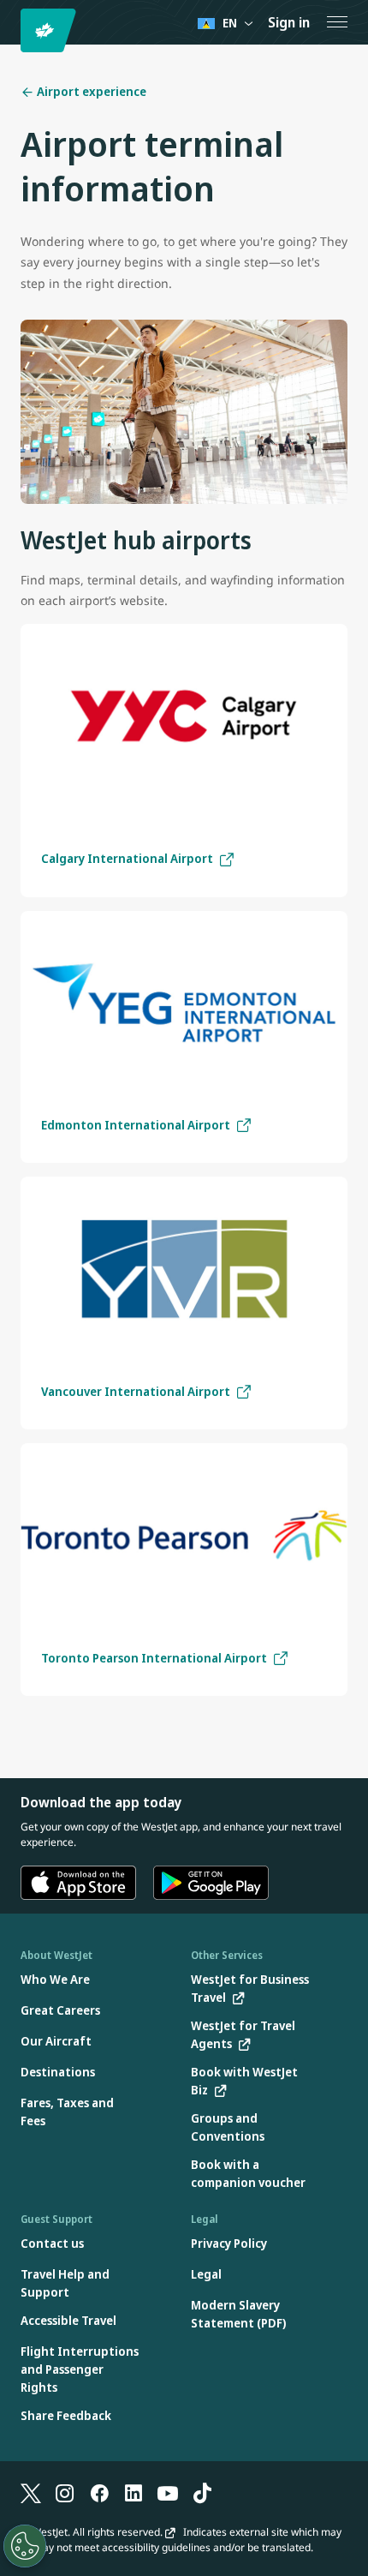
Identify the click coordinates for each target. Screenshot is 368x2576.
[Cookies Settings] (25, 2546)
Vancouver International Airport (136, 1391)
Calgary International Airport (127, 858)
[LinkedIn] (134, 2492)
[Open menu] (337, 22)
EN (230, 23)
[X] (31, 2492)
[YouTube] (168, 2492)
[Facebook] (99, 2492)
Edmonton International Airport (136, 1125)
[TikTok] (202, 2492)
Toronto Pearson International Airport (154, 1658)
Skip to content (15, 33)
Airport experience (90, 91)
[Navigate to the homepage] (51, 30)
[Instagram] (65, 2492)
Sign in (289, 22)
